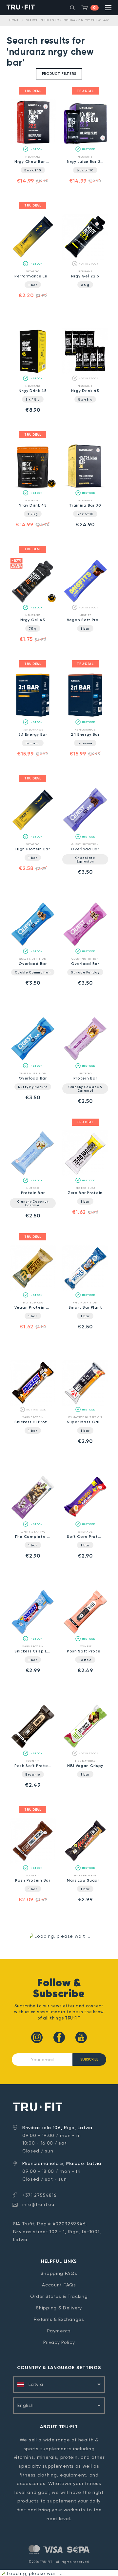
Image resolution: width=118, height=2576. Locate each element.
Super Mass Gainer (85, 1422)
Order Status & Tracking (59, 2296)
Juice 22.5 (85, 162)
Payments (59, 2331)
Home (14, 20)
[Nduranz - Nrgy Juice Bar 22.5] (85, 144)
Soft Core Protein (85, 1537)
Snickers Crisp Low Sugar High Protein (33, 1651)
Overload (85, 849)
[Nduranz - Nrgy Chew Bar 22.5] (33, 144)
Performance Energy (33, 276)
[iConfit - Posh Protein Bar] (33, 1862)
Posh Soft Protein (85, 1651)
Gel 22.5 (85, 276)
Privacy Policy (59, 2342)
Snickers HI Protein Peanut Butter (33, 1422)
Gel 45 (33, 620)
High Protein (33, 849)
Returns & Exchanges (59, 2319)
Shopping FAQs (59, 2273)
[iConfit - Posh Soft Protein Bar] (85, 1633)
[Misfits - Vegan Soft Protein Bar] (85, 602)
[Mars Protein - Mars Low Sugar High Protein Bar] (85, 1862)
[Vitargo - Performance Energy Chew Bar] (33, 258)
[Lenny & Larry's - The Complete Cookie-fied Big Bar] (33, 1519)
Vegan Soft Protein (85, 620)
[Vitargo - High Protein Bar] (33, 831)
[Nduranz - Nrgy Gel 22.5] (85, 258)
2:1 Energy (33, 734)
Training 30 (85, 505)
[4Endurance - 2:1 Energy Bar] (33, 717)
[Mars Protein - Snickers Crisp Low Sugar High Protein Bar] (33, 1633)
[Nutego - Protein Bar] (85, 1060)
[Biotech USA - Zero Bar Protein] (85, 1175)
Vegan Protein (33, 1307)
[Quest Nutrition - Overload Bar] (85, 831)
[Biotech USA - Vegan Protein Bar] (33, 1289)
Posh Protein (33, 1880)
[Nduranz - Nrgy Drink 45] (33, 373)
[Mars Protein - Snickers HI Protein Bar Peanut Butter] (33, 1404)
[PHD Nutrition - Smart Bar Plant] (85, 1289)
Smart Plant (85, 1307)
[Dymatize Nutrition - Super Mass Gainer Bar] (85, 1404)
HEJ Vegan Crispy (85, 1766)
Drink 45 (33, 391)
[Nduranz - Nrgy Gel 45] (33, 602)
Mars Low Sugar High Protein (85, 1880)
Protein (85, 1078)
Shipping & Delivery (59, 2308)
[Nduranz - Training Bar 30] (85, 487)
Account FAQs (59, 2285)
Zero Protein (85, 1193)
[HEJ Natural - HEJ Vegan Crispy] (85, 1748)
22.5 (33, 162)
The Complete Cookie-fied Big (33, 1537)
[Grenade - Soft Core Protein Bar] (85, 1519)
